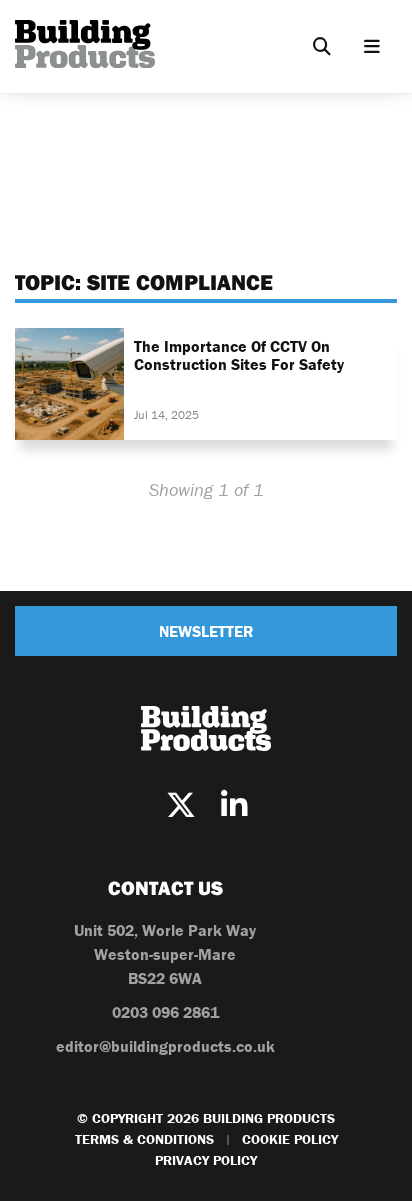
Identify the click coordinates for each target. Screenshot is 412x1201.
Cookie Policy (290, 1139)
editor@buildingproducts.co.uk (165, 1046)
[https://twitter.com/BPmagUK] (181, 805)
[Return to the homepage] (85, 44)
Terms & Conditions (144, 1139)
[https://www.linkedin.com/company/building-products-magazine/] (234, 805)
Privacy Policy (206, 1160)
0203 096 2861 (165, 1012)
